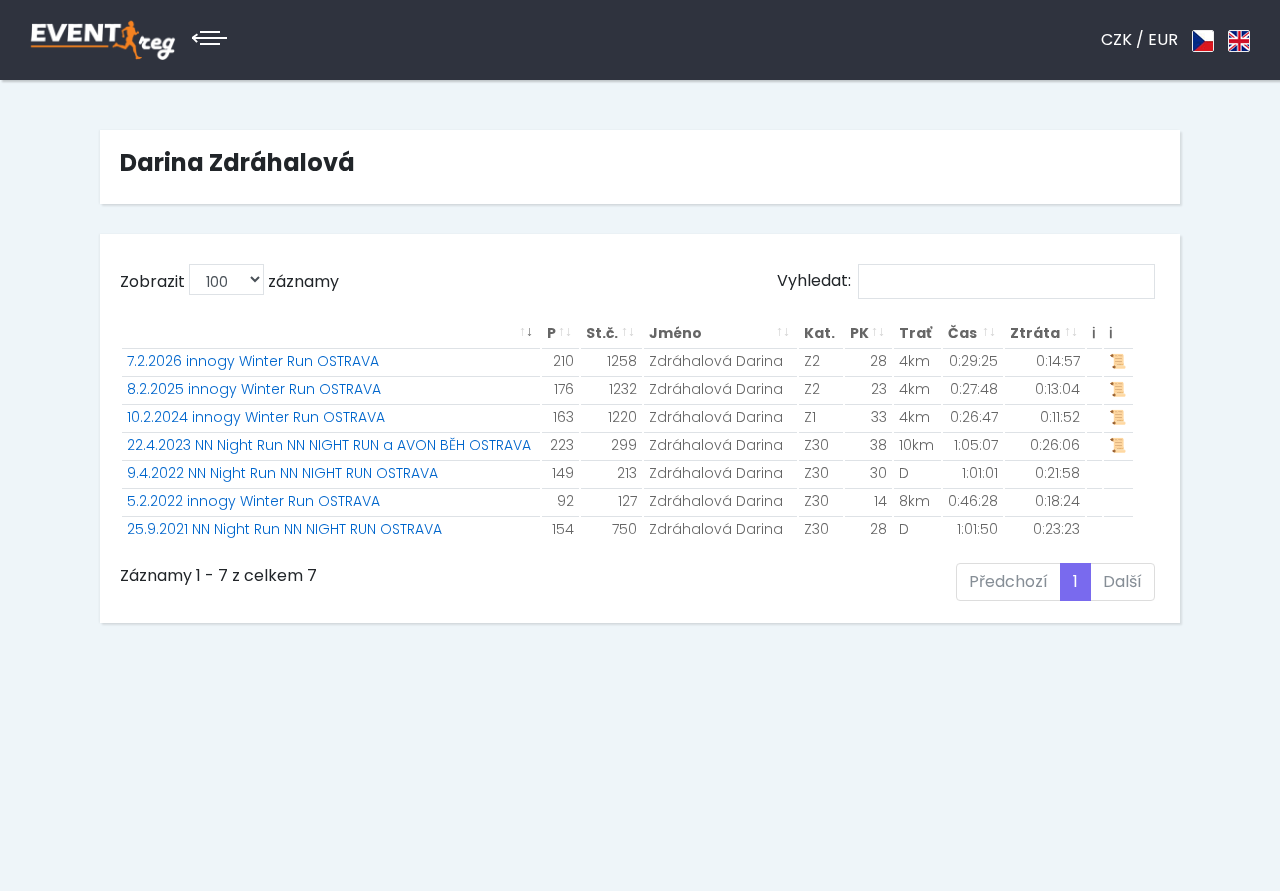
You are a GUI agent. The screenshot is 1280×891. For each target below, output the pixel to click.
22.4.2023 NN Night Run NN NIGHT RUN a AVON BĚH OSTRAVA (329, 445)
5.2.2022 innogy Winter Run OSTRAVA (253, 501)
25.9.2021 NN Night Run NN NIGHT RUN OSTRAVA (284, 529)
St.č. (602, 333)
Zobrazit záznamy (229, 281)
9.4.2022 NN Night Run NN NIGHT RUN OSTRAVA (282, 473)
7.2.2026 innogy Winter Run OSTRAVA (253, 361)
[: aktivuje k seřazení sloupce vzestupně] (331, 333)
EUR (1163, 39)
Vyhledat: (814, 280)
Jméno (675, 333)
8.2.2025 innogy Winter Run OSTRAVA (254, 389)
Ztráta (1035, 333)
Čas (962, 333)
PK (859, 333)
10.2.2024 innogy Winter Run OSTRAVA (256, 417)
